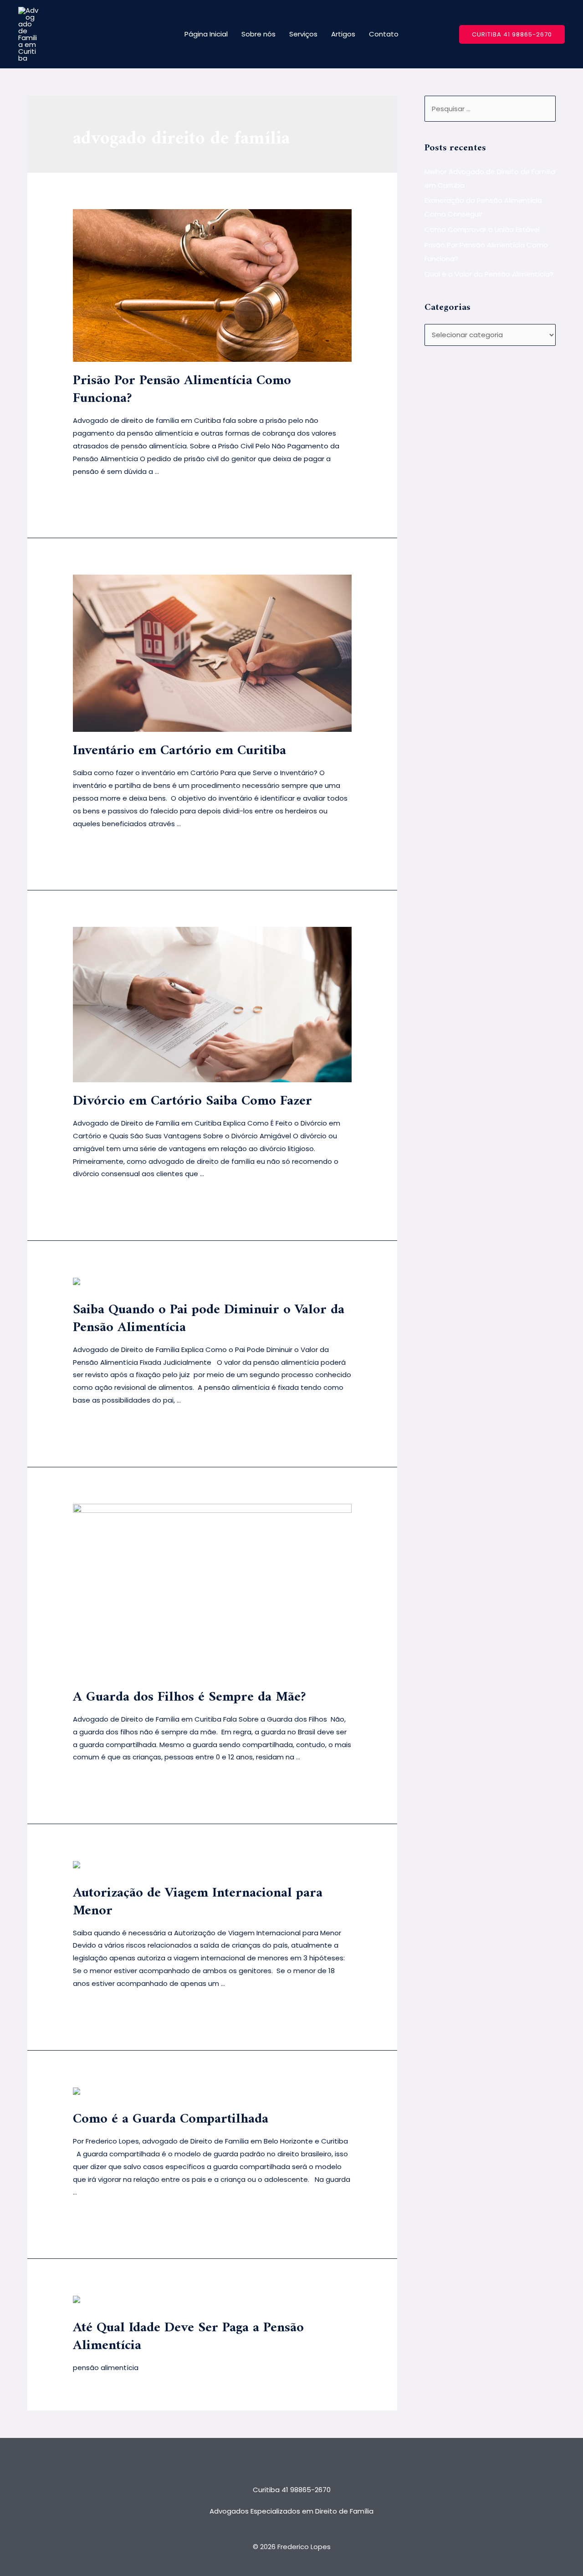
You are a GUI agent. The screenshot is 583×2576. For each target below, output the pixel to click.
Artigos (343, 34)
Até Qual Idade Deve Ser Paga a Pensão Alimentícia (188, 2337)
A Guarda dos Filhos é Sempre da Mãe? (191, 1697)
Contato (384, 34)
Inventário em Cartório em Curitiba (179, 751)
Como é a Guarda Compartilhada (171, 2119)
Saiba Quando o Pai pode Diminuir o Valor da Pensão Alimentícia (209, 1319)
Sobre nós (258, 34)
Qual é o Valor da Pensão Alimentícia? (489, 274)
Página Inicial (206, 34)
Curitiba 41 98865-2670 (292, 2490)
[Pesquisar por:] (490, 109)
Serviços (303, 34)
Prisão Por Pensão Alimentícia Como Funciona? (182, 390)
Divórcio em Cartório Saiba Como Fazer (192, 1101)
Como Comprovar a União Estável (482, 229)
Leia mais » (91, 495)
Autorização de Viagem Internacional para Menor (198, 1902)
